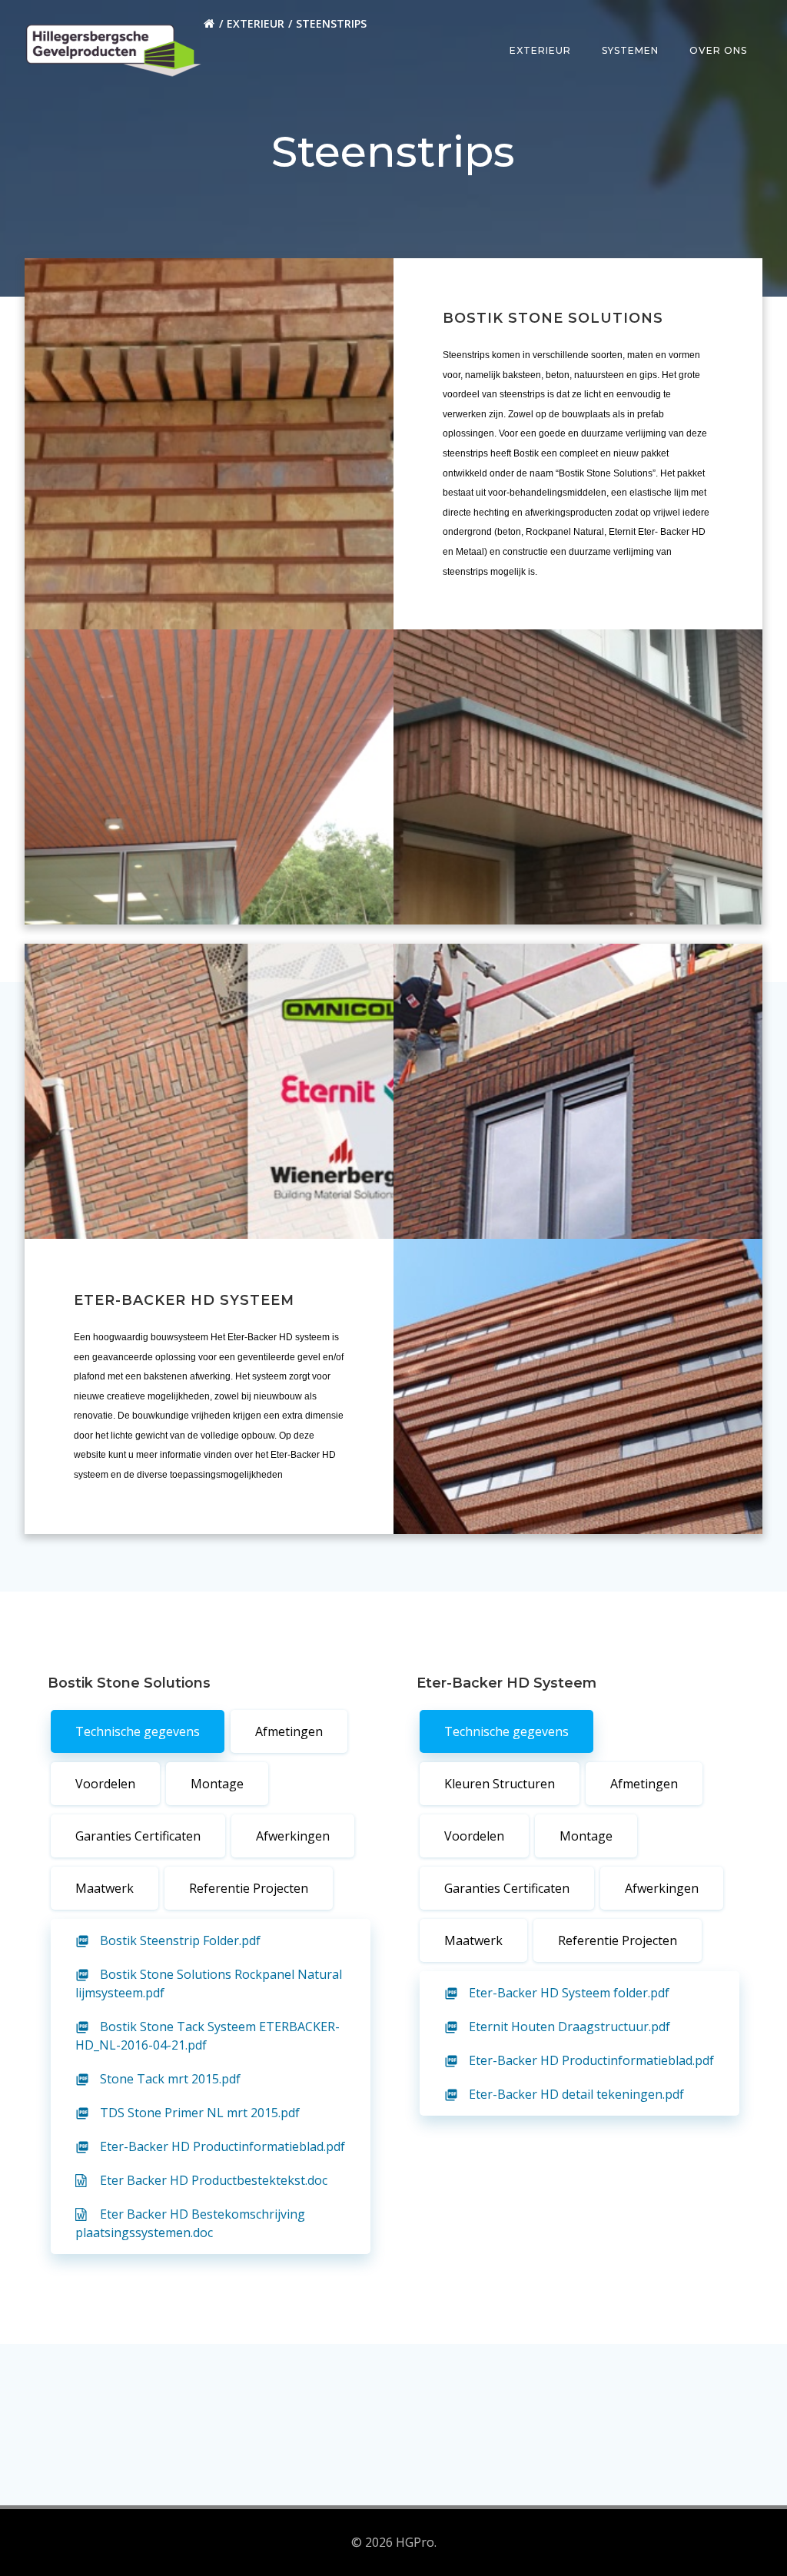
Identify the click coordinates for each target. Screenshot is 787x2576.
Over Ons (718, 50)
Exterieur (256, 23)
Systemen (630, 50)
